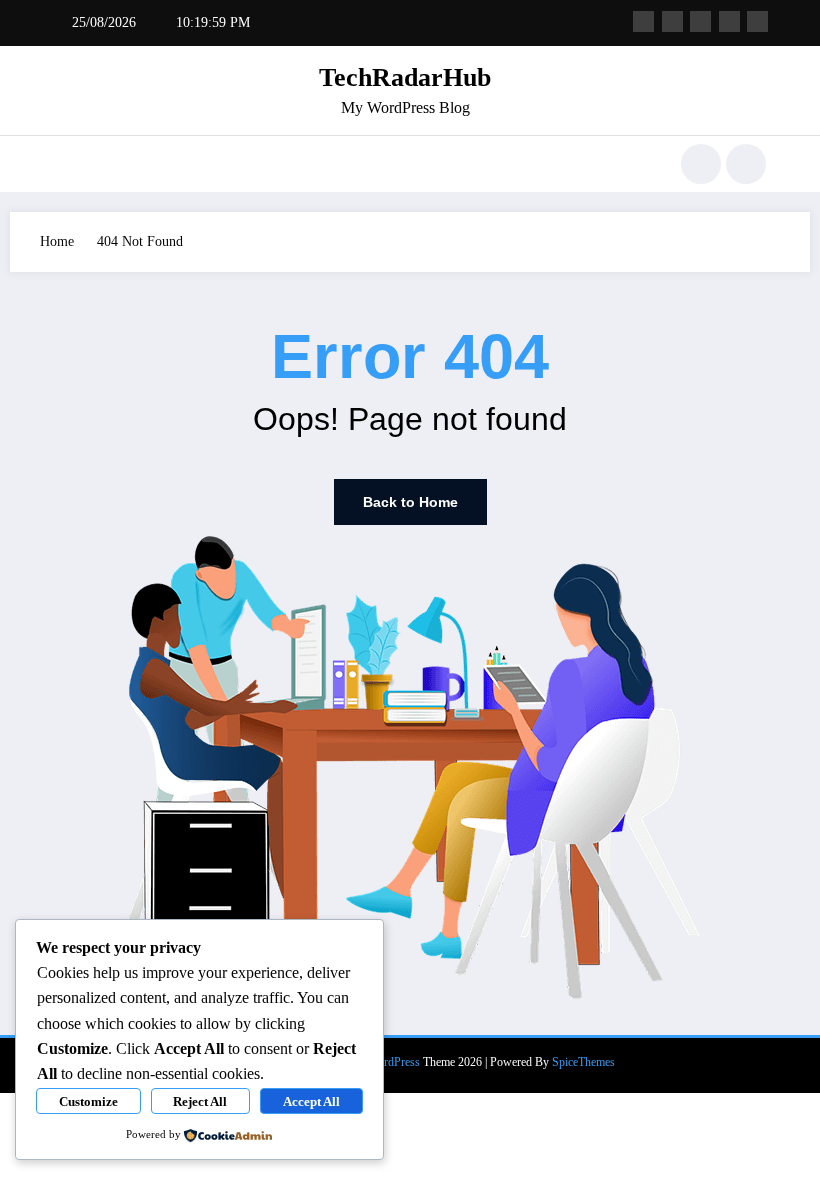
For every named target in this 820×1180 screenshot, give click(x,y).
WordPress (394, 1062)
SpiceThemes (583, 1062)
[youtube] (757, 21)
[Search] (701, 164)
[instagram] (729, 21)
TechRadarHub (405, 77)
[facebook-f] (643, 21)
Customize (88, 1101)
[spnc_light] (746, 164)
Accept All (311, 1101)
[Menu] (65, 164)
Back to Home (410, 502)
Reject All (200, 1101)
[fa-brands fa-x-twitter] (672, 21)
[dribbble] (700, 21)
